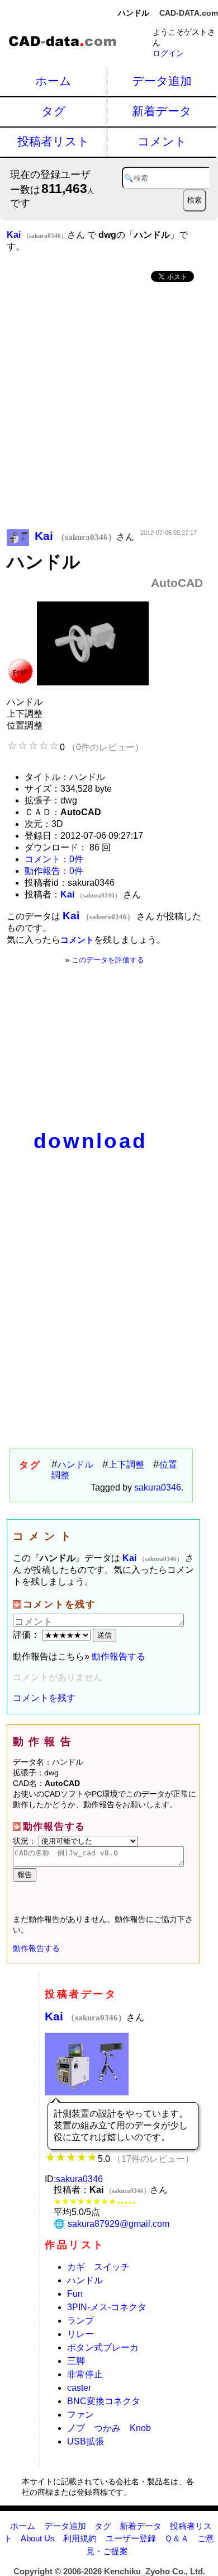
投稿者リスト (53, 141)
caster (79, 2388)
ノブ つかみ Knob (109, 2428)
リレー (80, 2334)
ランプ (80, 2321)
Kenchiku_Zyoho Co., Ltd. (155, 2571)
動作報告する (119, 1656)
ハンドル (75, 1465)
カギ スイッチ (98, 2267)
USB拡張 (86, 2441)
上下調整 (126, 1465)
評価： (27, 1635)
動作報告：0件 (54, 871)
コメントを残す (44, 1698)
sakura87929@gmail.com (119, 2224)
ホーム (53, 81)
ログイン (168, 53)
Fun (75, 2294)
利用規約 (80, 2538)
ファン (80, 2415)
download (91, 1141)
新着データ (162, 111)
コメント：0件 (54, 859)
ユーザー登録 (131, 2538)
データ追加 (162, 81)
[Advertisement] (109, 407)
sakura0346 (158, 1487)
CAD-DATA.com (189, 13)
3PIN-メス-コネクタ (107, 2307)
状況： (26, 1841)
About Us (38, 2538)
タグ (54, 111)
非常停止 (85, 2374)
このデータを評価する (108, 960)
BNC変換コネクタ (104, 2401)
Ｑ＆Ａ (177, 2538)
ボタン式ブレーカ (103, 2347)
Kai (86, 2016)
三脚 (76, 2361)
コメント (162, 141)
